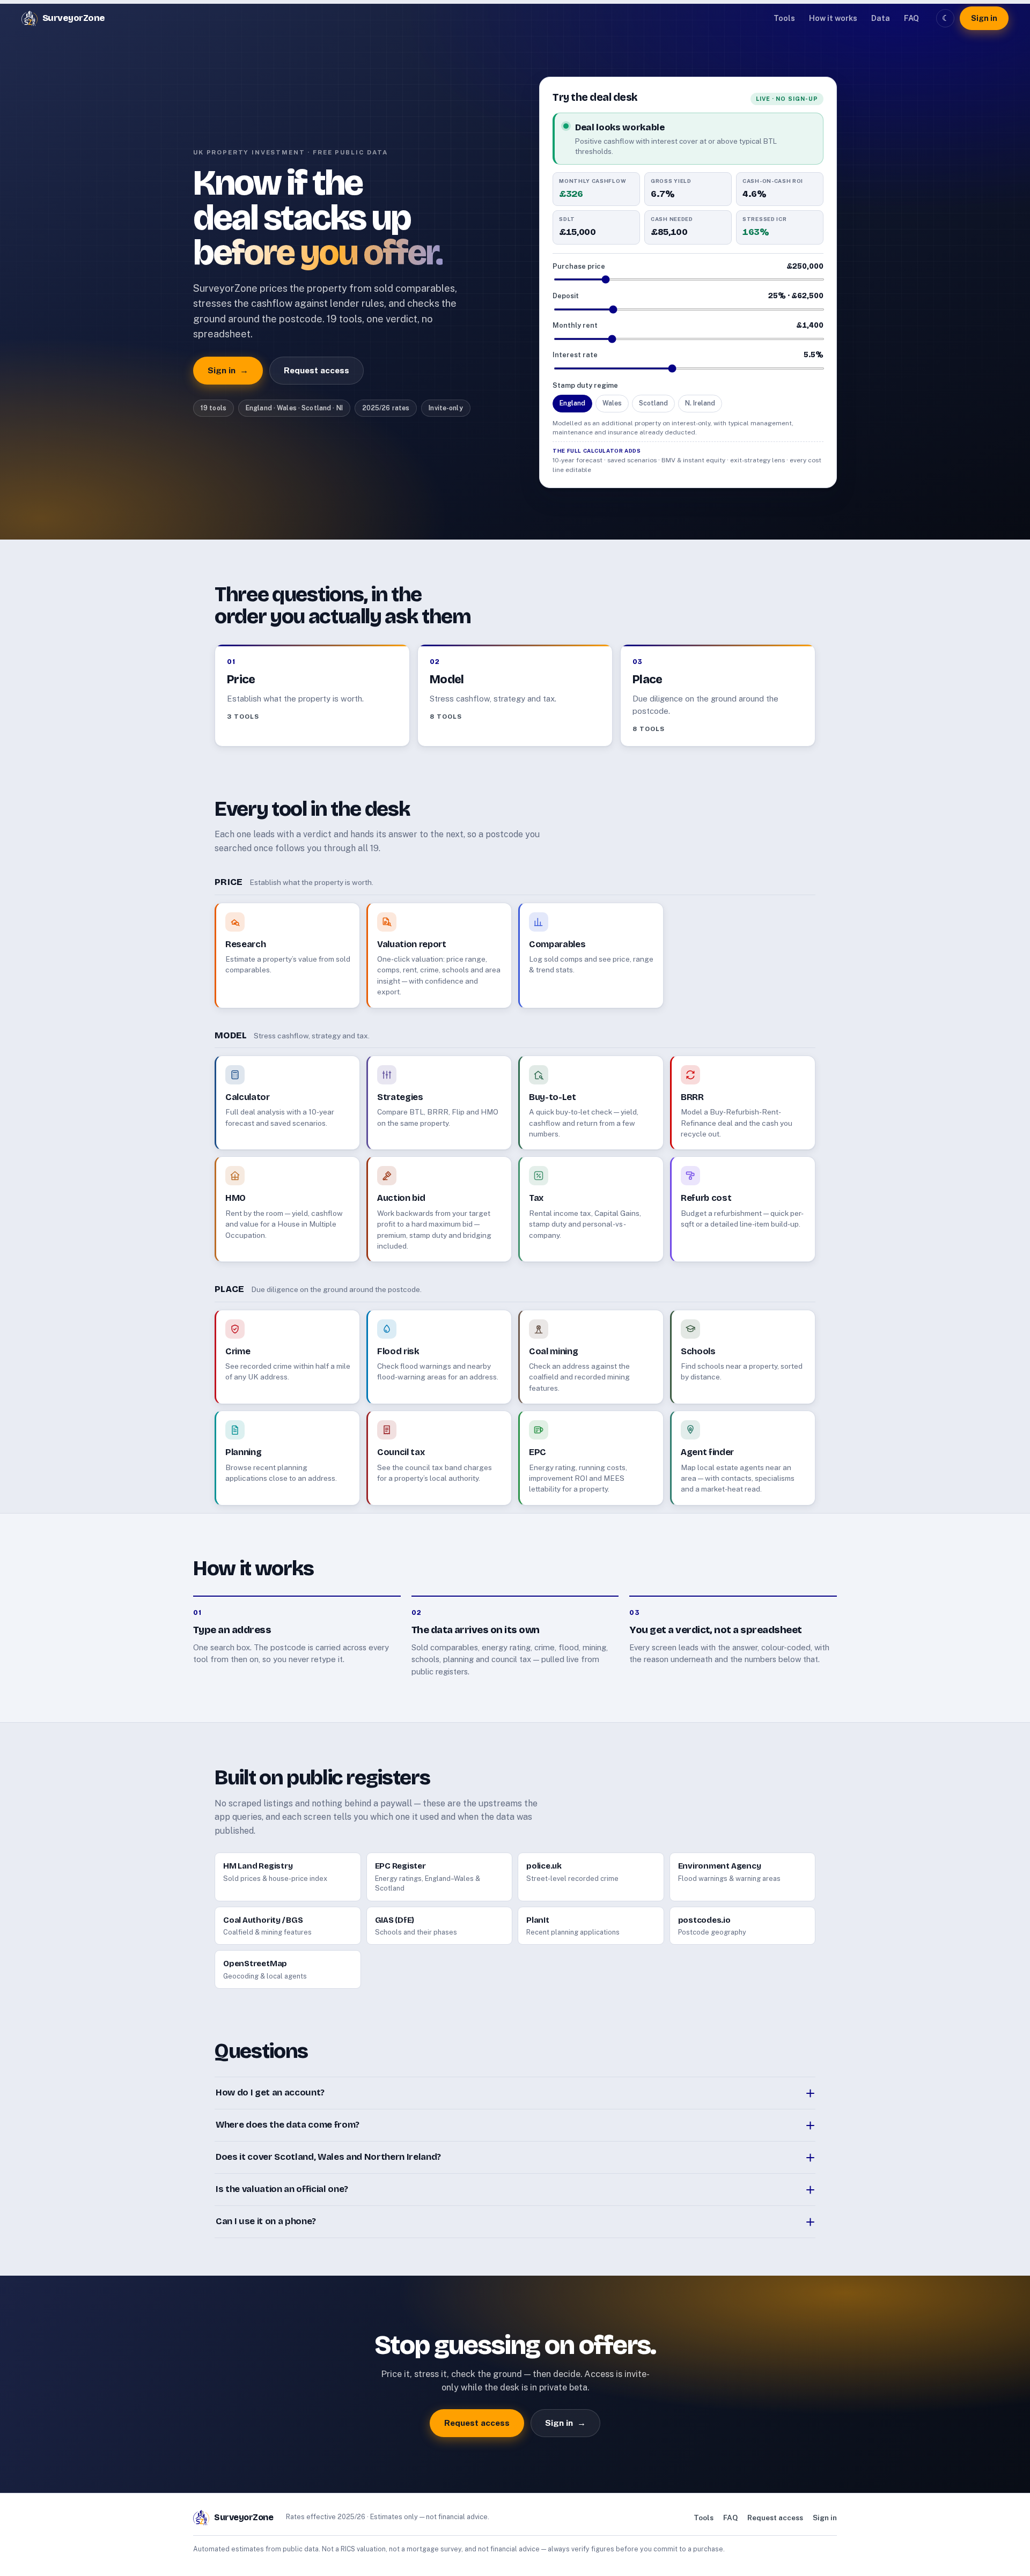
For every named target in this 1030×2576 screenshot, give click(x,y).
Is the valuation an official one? (282, 2189)
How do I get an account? (270, 2092)
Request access (317, 370)
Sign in (984, 18)
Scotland (653, 403)
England (572, 403)
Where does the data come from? (288, 2125)
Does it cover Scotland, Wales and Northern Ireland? (328, 2157)
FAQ (911, 18)
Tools (784, 18)
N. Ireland (700, 403)
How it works (833, 18)
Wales (612, 403)
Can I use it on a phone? (266, 2221)
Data (881, 18)
